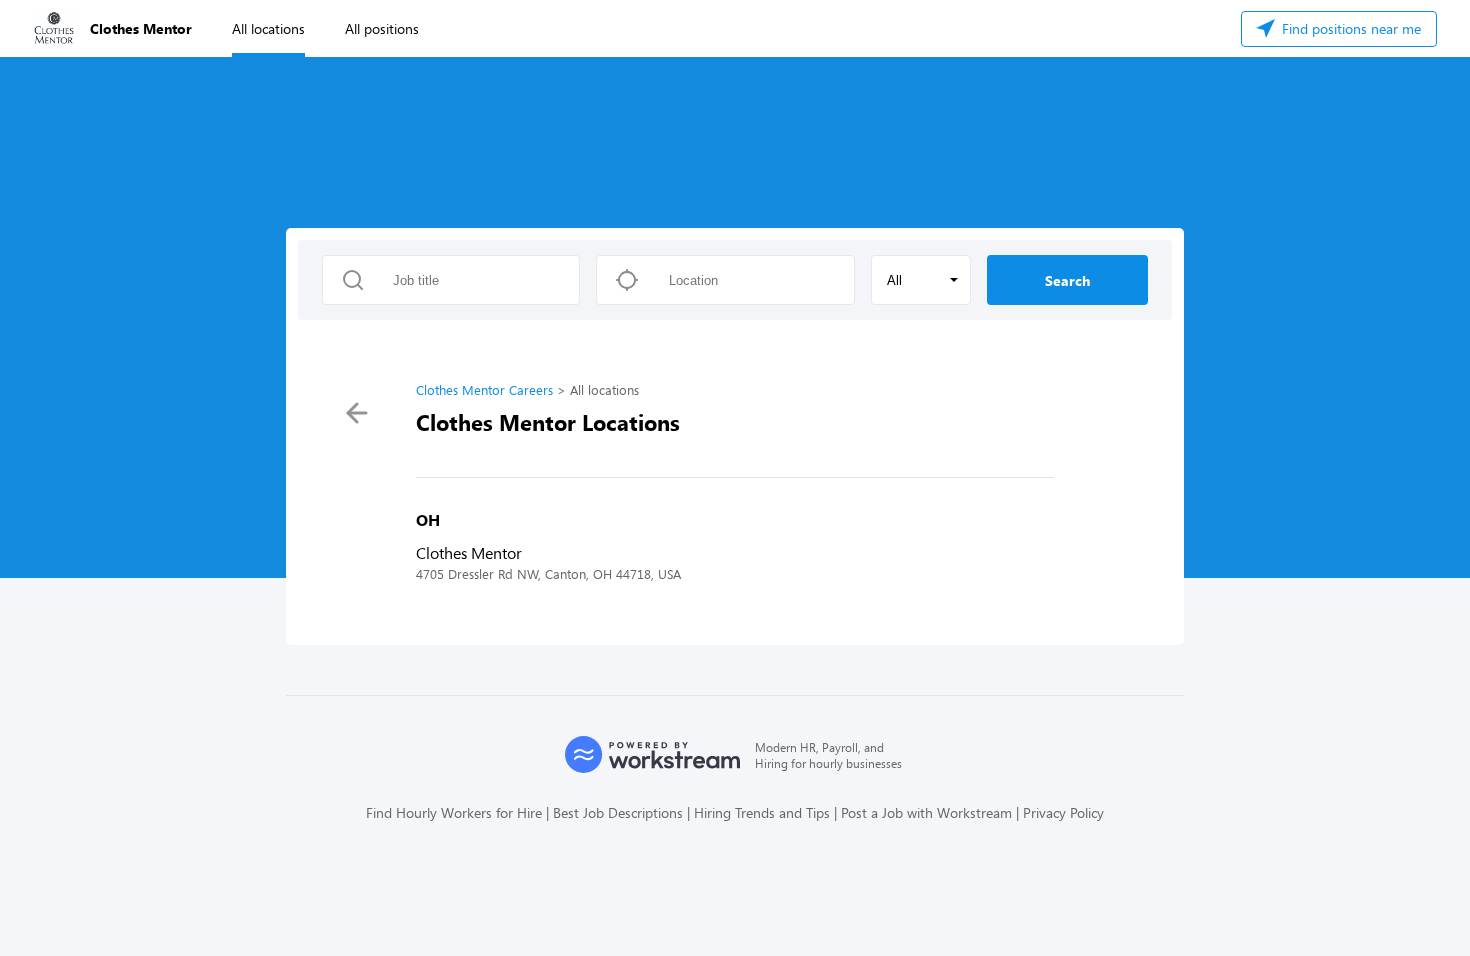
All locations (268, 28)
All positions (382, 28)
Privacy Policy (1063, 812)
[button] (921, 280)
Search (1067, 280)
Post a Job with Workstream (926, 812)
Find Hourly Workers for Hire (454, 812)
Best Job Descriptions (618, 812)
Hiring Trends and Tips (762, 812)
